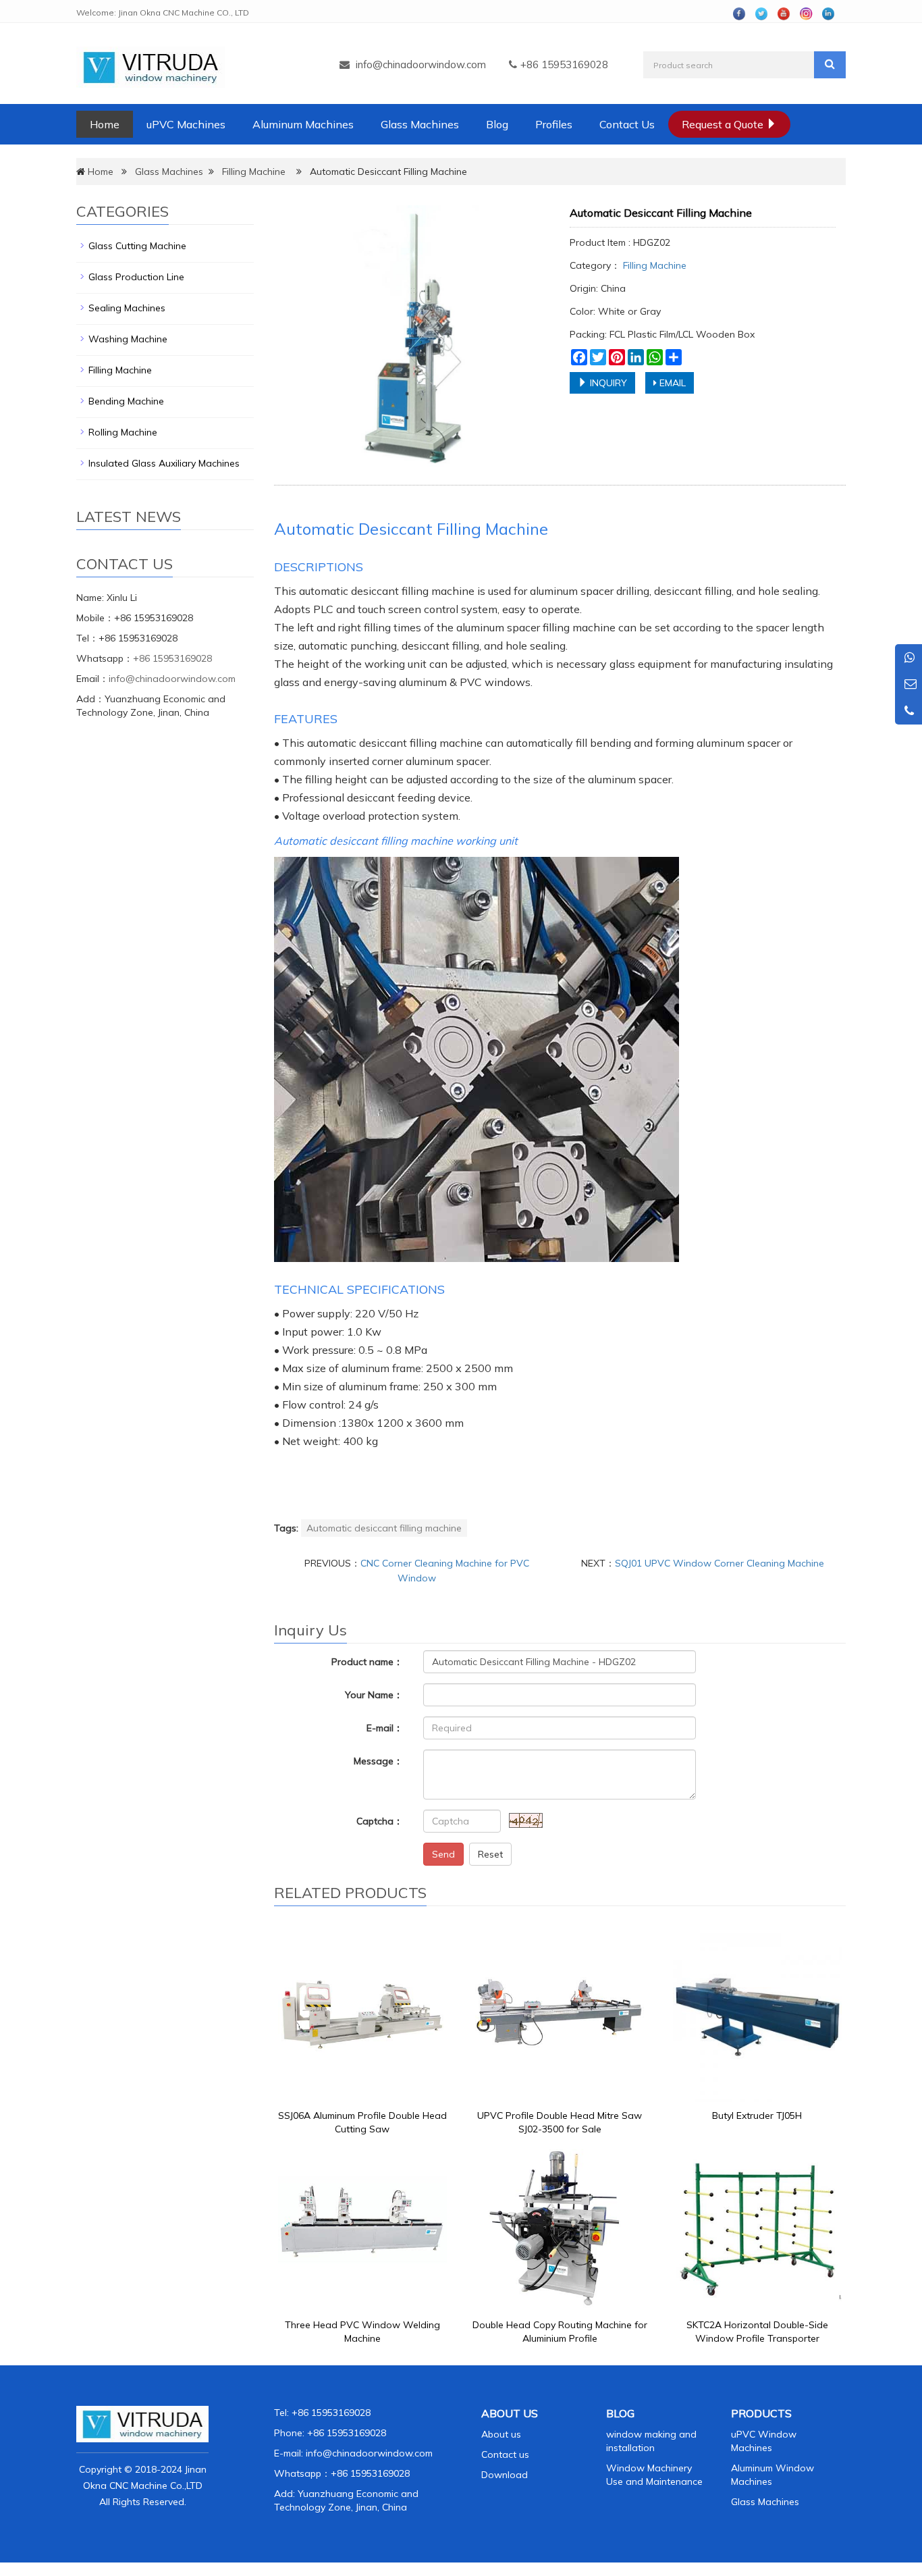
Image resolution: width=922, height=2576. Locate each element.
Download (505, 2475)
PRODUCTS (761, 2413)
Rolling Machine (123, 432)
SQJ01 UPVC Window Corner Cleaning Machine (720, 1563)
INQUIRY (607, 383)
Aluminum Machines (303, 124)
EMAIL (671, 383)
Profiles (554, 124)
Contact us (505, 2454)
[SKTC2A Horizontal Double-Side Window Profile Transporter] (757, 2227)
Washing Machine (128, 339)
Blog (497, 124)
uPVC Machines (186, 124)
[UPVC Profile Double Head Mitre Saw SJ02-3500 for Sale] (560, 2018)
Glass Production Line (136, 277)
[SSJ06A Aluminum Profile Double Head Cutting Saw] (362, 2018)
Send (443, 1854)
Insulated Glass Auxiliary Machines (164, 463)
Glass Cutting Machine (137, 246)
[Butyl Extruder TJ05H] (757, 2018)
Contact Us (627, 124)
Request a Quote (724, 124)
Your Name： (374, 1695)
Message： (378, 1761)
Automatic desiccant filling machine (384, 1528)
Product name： (367, 1662)
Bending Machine (126, 401)
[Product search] (830, 65)
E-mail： (385, 1728)
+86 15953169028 (172, 658)
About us (501, 2434)
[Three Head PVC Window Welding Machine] (362, 2227)
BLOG (620, 2413)
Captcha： (380, 1821)
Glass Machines (420, 124)
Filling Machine (254, 172)
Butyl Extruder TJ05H (757, 2115)
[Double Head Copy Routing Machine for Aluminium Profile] (560, 2227)
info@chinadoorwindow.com (421, 64)
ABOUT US (510, 2413)
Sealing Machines (127, 308)
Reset (490, 1854)
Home (105, 124)
